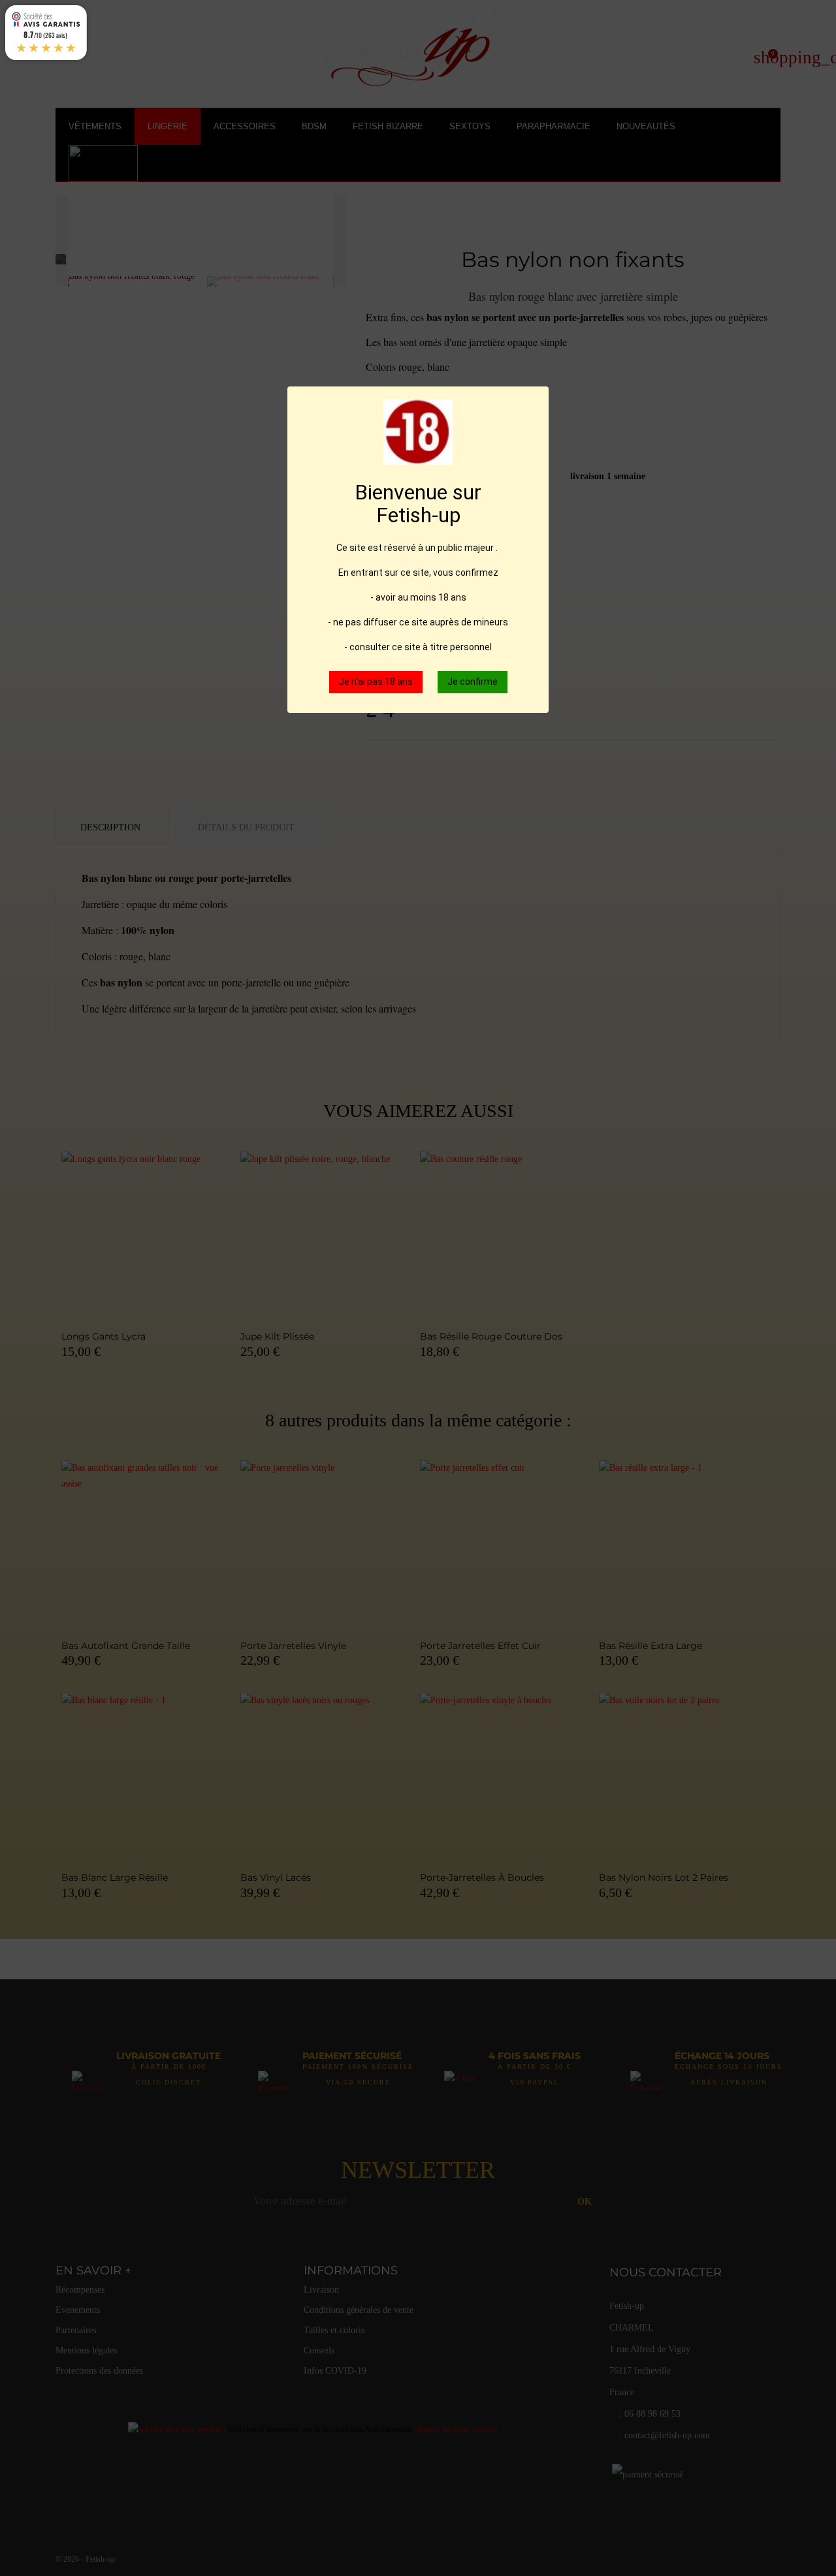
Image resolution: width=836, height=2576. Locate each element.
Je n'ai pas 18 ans (376, 682)
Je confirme (473, 682)
